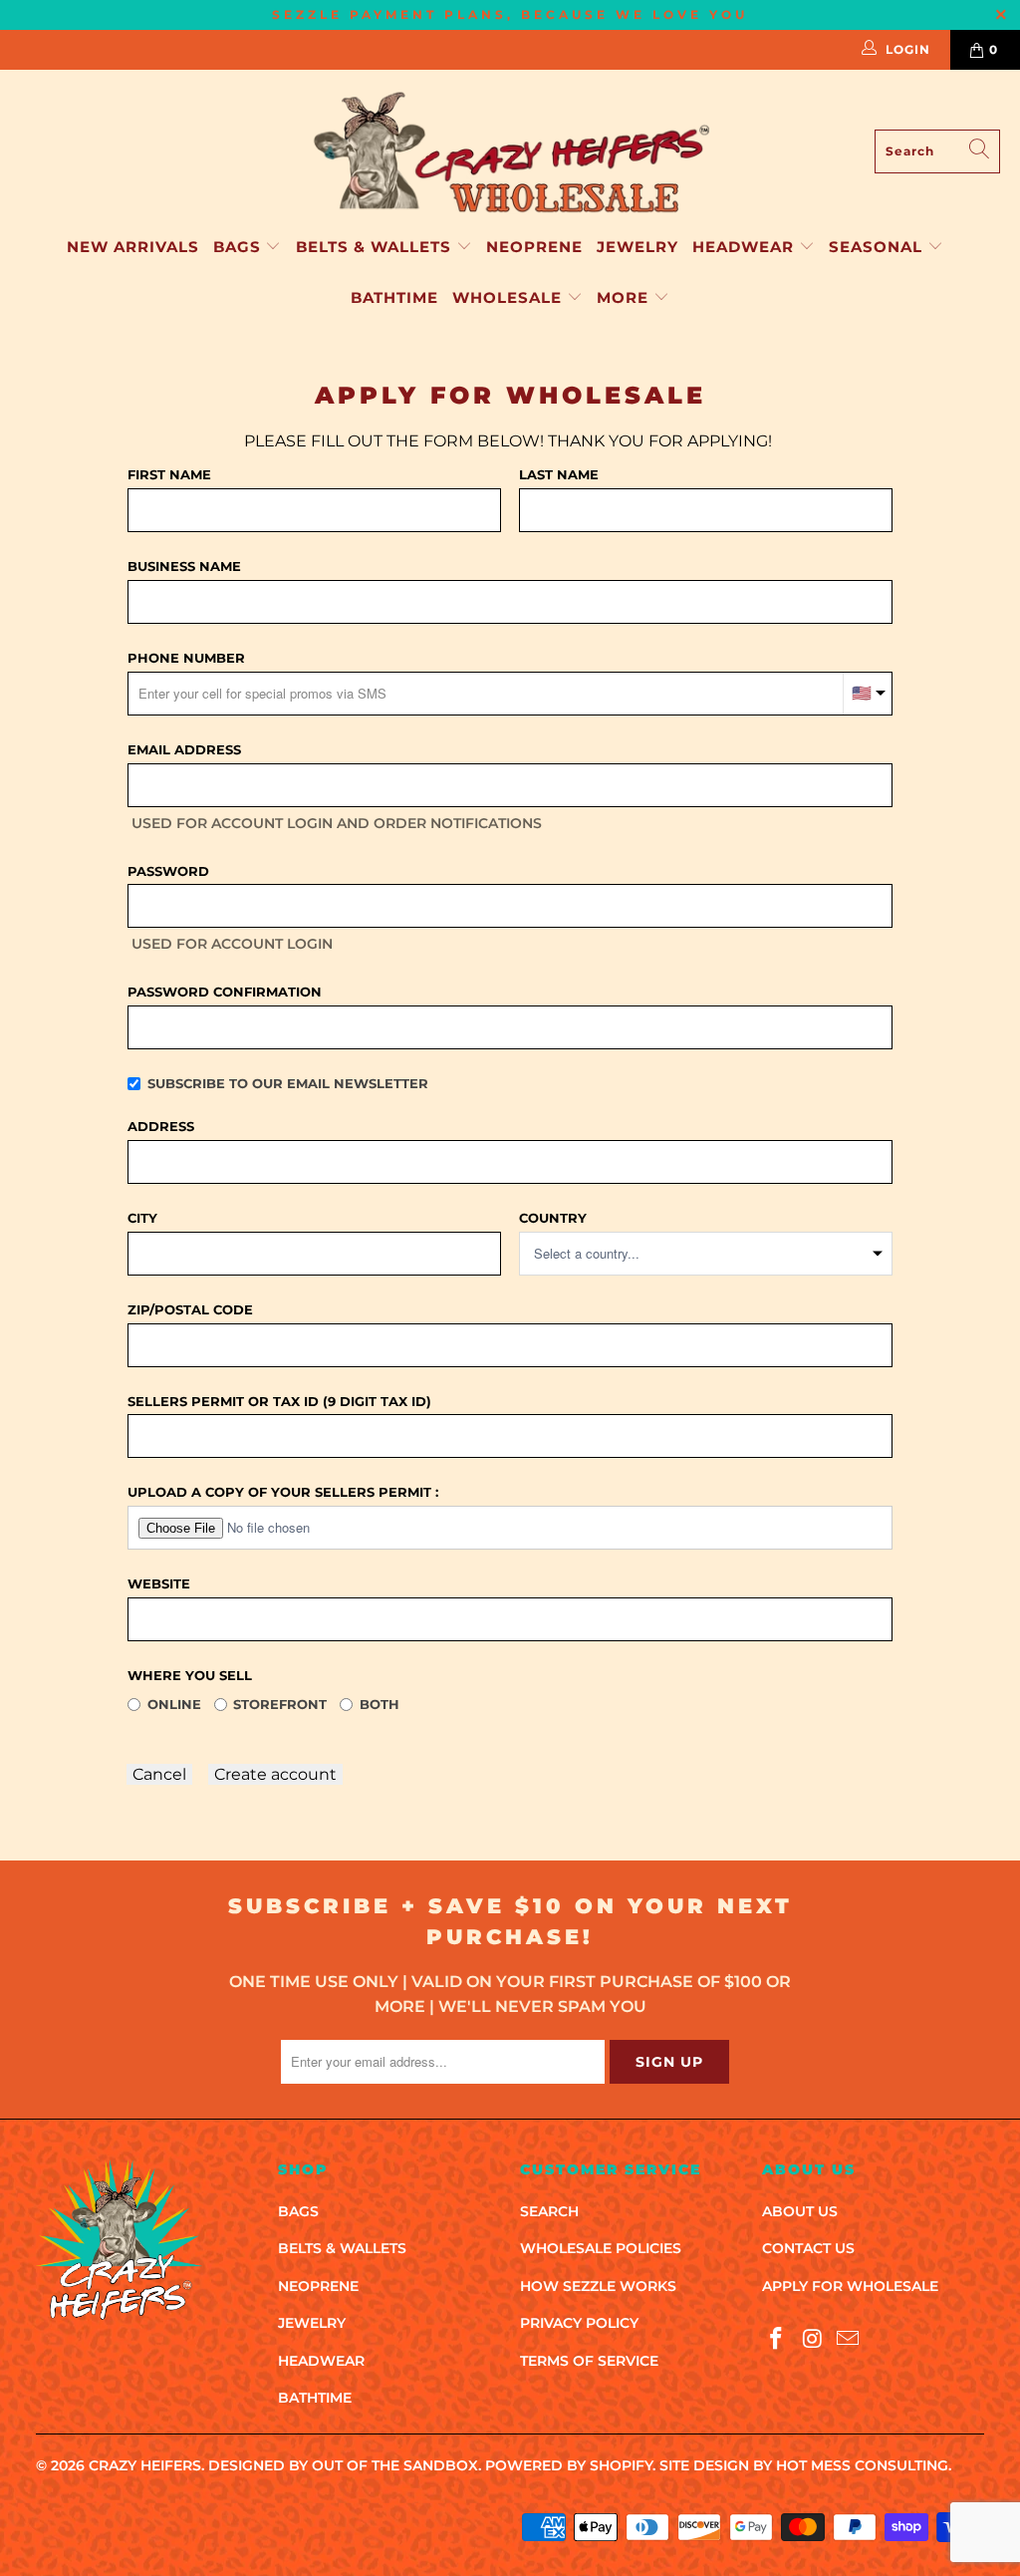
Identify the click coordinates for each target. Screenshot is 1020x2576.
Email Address (184, 749)
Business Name (184, 566)
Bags (240, 247)
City (142, 1218)
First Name (169, 474)
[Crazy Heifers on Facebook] (777, 2340)
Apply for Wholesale (850, 2286)
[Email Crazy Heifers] (849, 2340)
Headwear (746, 247)
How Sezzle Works (598, 2286)
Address (161, 1126)
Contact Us (808, 2248)
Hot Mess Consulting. (864, 2465)
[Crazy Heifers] (510, 151)
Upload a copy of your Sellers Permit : (283, 1492)
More (623, 297)
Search (549, 2211)
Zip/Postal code (190, 1309)
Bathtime (394, 297)
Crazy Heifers (145, 2465)
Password (168, 871)
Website (159, 1583)
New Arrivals (133, 247)
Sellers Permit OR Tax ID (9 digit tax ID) (279, 1401)
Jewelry (637, 247)
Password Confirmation (225, 992)
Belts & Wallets (376, 247)
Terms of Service (589, 2361)
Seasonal (878, 247)
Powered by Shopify (569, 2465)
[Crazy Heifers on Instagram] (813, 2340)
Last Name (559, 474)
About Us (800, 2211)
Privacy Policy (579, 2323)
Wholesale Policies (601, 2248)
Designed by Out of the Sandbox (343, 2465)
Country (553, 1218)
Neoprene (534, 247)
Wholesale (510, 297)
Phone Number (186, 658)
